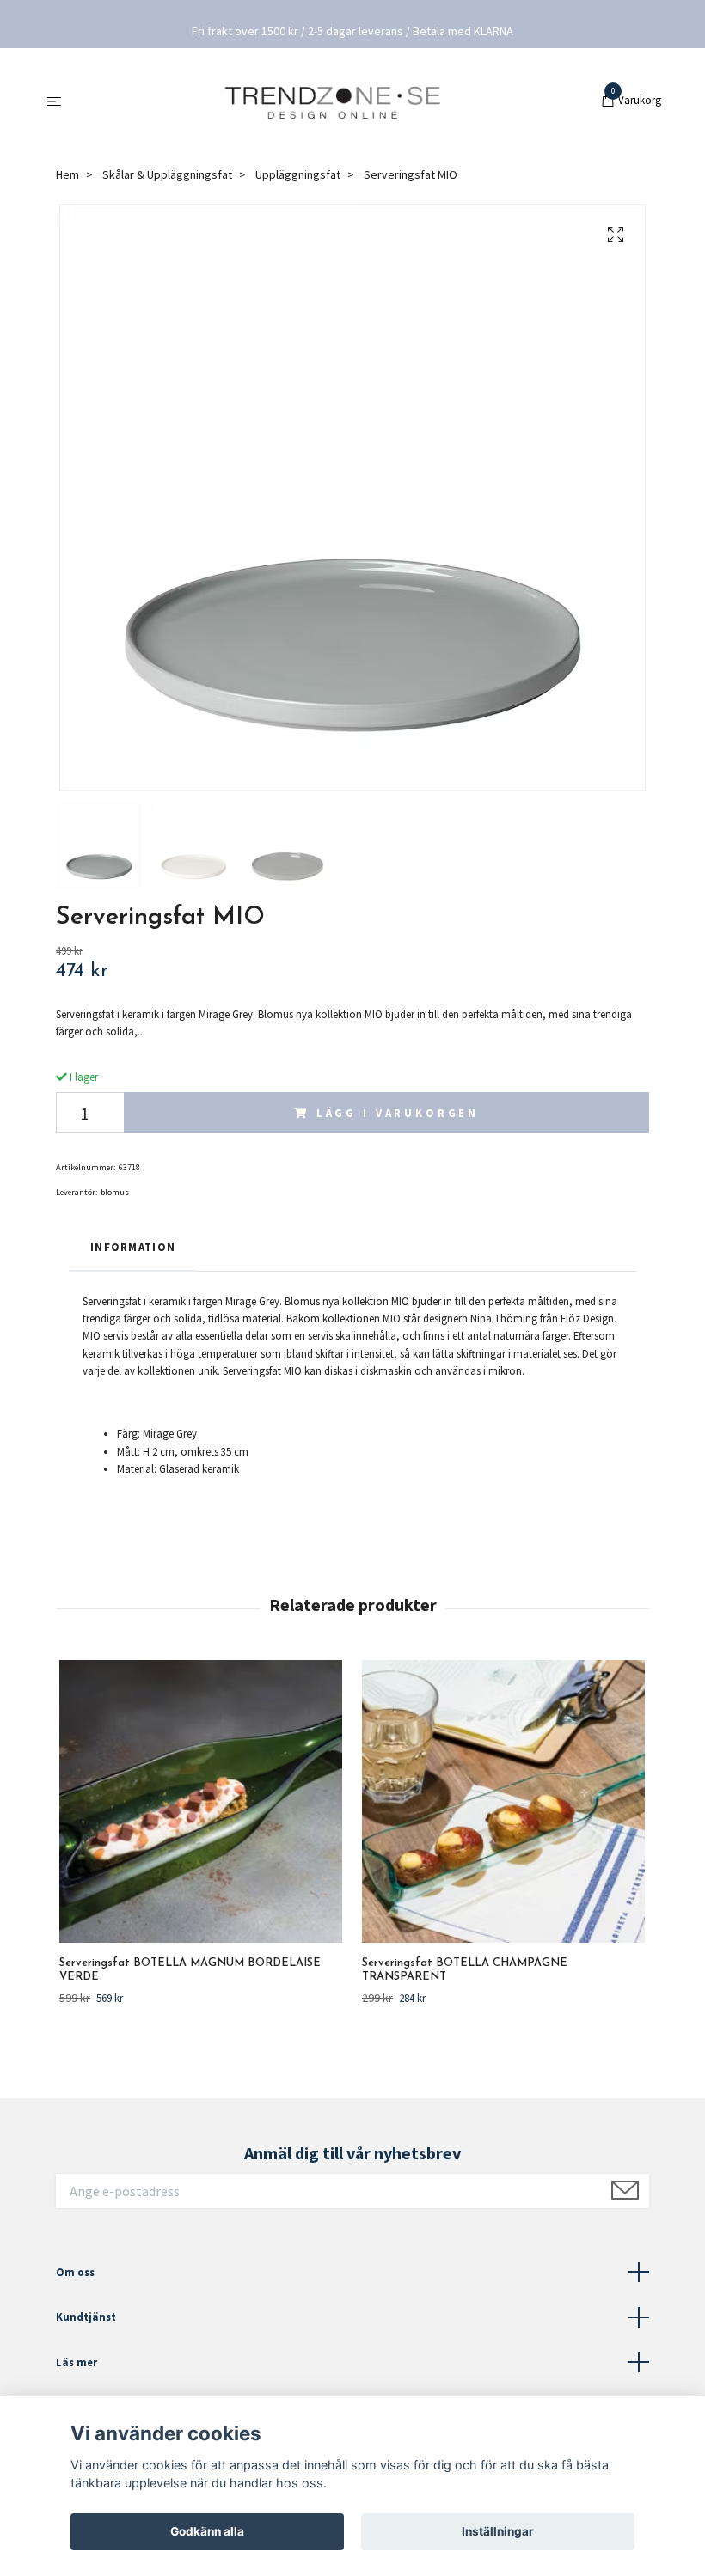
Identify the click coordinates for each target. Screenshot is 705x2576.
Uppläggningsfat (298, 174)
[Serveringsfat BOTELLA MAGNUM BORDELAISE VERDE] (201, 1801)
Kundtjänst (86, 2317)
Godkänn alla (207, 2531)
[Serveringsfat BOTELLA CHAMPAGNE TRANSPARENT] (503, 1801)
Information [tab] (133, 1247)
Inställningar (498, 2531)
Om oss (75, 2272)
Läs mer (77, 2362)
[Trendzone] (334, 101)
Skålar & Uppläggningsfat (167, 174)
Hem (67, 174)
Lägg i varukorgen (398, 1113)
